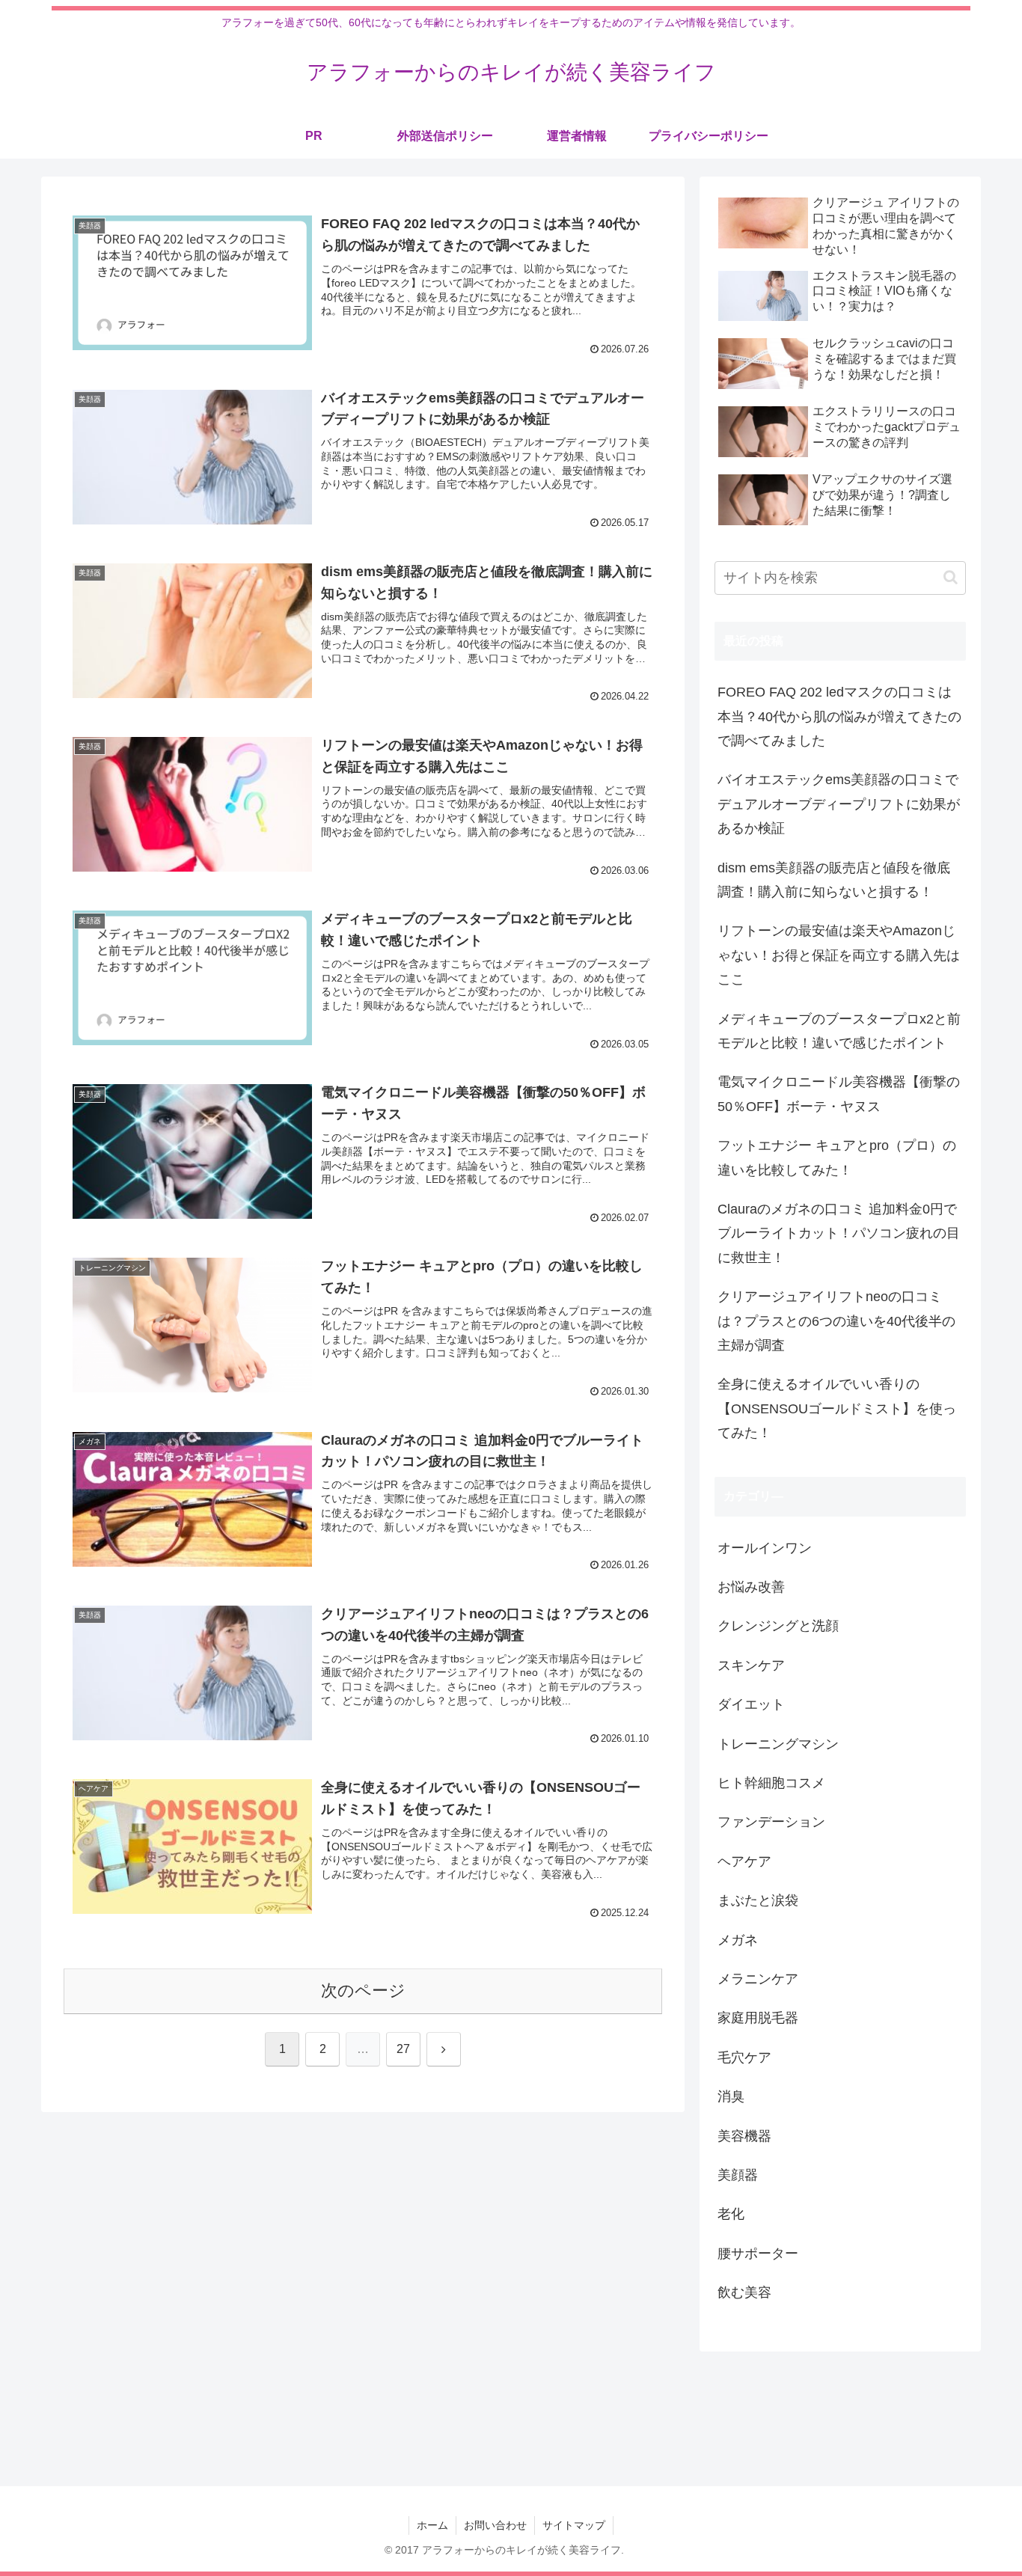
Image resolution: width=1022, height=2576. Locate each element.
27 (403, 2049)
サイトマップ (574, 2525)
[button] (951, 577)
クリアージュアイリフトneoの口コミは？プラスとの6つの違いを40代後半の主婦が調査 (836, 1321)
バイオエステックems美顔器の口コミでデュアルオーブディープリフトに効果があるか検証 (839, 804)
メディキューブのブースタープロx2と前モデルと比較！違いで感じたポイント (839, 1031)
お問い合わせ (495, 2525)
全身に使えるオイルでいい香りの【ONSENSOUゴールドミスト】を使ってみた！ (837, 1408)
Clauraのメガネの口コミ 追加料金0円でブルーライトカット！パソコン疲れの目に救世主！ (839, 1233)
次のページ (363, 1991)
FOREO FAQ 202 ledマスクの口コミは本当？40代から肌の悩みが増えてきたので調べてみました (839, 716)
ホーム (432, 2525)
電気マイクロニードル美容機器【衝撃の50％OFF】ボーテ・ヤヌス (839, 1094)
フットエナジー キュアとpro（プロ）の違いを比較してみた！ (837, 1157)
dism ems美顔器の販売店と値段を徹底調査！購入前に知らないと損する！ (834, 880)
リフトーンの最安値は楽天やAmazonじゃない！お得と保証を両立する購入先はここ (839, 955)
